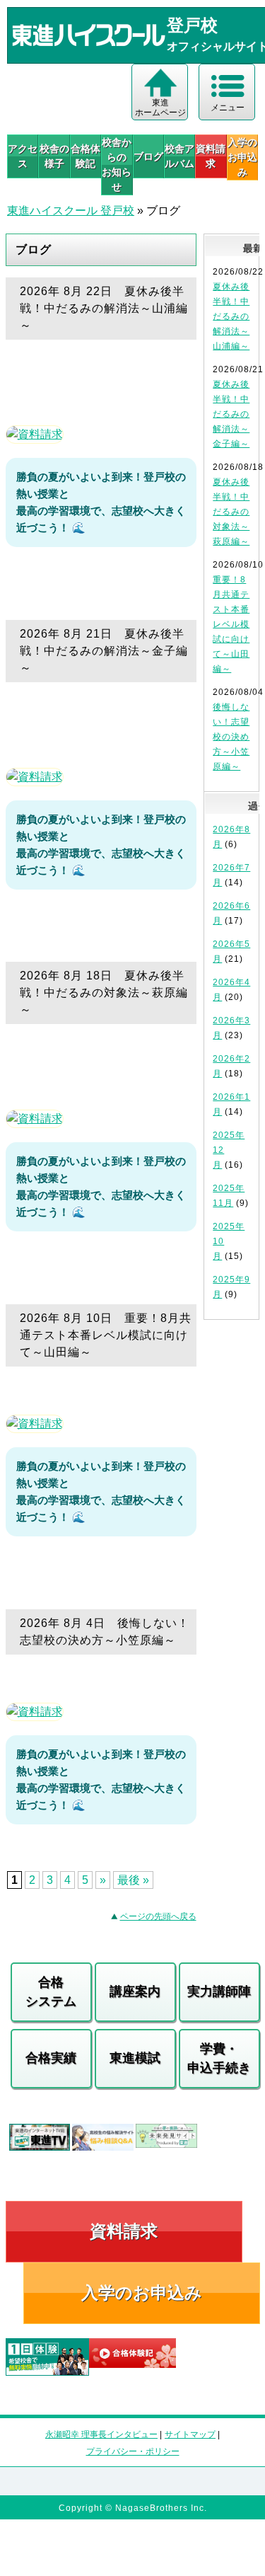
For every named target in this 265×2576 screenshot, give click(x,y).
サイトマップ (190, 2434)
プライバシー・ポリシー (133, 2451)
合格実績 (51, 2058)
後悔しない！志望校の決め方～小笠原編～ (231, 737)
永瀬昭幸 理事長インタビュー (101, 2434)
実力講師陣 (219, 1991)
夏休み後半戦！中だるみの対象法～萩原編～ (231, 512)
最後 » (133, 1880)
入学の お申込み (242, 157)
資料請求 (211, 156)
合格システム (51, 1992)
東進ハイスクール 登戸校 (71, 211)
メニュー (228, 108)
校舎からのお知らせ (117, 165)
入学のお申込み (142, 2293)
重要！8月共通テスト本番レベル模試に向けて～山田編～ (231, 624)
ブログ (148, 156)
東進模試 (135, 2058)
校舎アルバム (179, 156)
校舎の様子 (54, 156)
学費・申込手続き (219, 2058)
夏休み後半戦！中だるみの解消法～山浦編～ (231, 316)
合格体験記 (86, 156)
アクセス (23, 156)
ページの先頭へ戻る (158, 1916)
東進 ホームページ (160, 108)
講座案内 (135, 1991)
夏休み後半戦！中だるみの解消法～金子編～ (231, 414)
